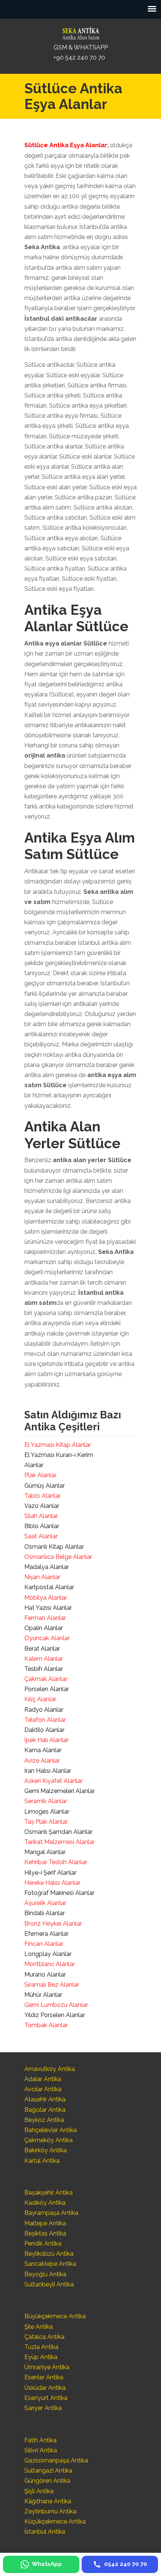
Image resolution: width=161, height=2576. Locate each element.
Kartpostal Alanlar (49, 1587)
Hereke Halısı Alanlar (52, 1883)
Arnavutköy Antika (50, 2069)
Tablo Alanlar (42, 1496)
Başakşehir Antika (48, 2193)
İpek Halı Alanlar (46, 1740)
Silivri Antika (41, 2450)
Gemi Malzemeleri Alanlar (60, 1791)
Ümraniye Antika (47, 2367)
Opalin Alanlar (44, 1628)
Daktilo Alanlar (44, 1730)
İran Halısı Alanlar (48, 1771)
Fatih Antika (40, 2440)
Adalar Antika (43, 2079)
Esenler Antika (44, 2377)
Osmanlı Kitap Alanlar (54, 1547)
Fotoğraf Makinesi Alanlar (59, 1893)
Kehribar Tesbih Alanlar (56, 1862)
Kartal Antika (42, 2161)
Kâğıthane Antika (48, 2501)
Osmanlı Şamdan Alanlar (58, 1832)
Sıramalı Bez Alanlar (52, 1985)
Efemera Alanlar (46, 1934)
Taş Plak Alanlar (46, 1822)
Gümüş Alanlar (45, 1486)
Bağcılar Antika (45, 2110)
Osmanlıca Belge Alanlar (58, 1557)
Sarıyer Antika (43, 2408)
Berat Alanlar (42, 1649)
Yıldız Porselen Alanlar (55, 2015)
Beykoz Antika (44, 2120)
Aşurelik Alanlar (45, 1903)
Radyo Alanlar (44, 1710)
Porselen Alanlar (47, 1689)
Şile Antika (39, 2327)
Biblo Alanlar (42, 1526)
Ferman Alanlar (45, 1618)
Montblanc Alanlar (50, 1964)
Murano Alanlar (45, 1975)
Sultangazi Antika (48, 2471)
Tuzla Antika (41, 2347)
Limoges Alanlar (47, 1812)
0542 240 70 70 (80, 31)
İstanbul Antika (45, 2532)
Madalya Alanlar (47, 1567)
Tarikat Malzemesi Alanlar (60, 1842)
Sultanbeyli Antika (49, 2284)
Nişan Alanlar (42, 1577)
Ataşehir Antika (45, 2099)
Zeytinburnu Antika (50, 2511)
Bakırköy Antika (45, 2150)
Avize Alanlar (42, 1761)
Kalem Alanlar (44, 1659)
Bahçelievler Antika (51, 2130)
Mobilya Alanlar (46, 1598)
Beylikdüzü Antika (49, 2254)
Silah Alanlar (41, 1516)
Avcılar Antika (43, 2089)
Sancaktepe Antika (50, 2264)
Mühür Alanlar (43, 1995)
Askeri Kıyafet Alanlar (54, 1781)
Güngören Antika (47, 2481)
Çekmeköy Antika (48, 2140)
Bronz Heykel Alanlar (53, 1924)
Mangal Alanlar (45, 1852)
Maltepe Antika (45, 2223)
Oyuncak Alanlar (47, 1638)
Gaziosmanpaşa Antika (56, 2460)
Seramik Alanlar (46, 1801)
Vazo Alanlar (42, 1506)
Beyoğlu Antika (45, 2274)
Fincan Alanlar (44, 1944)
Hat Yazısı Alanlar (48, 1608)
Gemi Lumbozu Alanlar (56, 2005)
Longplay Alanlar (48, 1954)
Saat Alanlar (41, 1536)
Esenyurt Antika (46, 2398)
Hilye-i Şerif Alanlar (50, 1873)
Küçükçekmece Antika (55, 2521)
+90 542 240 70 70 (79, 58)
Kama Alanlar (43, 1750)
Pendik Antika (43, 2244)
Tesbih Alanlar (44, 1669)
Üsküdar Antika (45, 2388)
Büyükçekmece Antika (55, 2316)
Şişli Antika (39, 2491)
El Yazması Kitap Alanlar (58, 1445)
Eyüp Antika (41, 2357)
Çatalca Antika (44, 2337)
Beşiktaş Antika (45, 2233)
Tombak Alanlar (46, 2025)
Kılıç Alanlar (40, 1699)
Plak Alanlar (40, 1475)
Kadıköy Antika (45, 2203)
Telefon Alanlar (45, 1720)
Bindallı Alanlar (45, 1913)
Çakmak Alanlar (46, 1679)
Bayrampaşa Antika (51, 2213)
